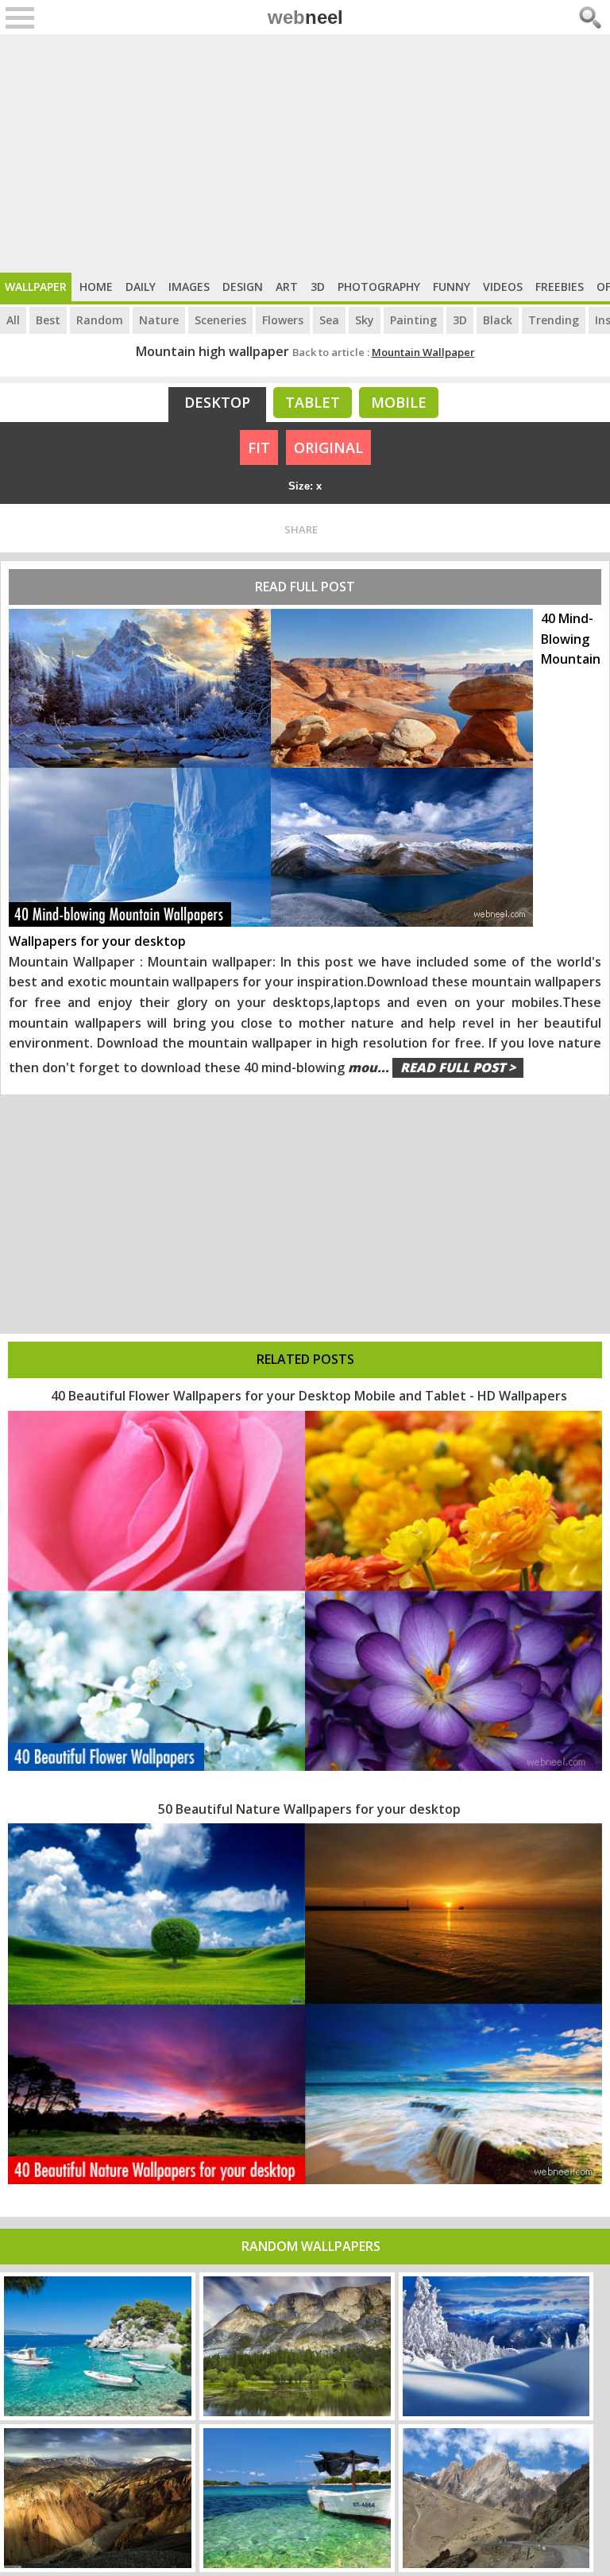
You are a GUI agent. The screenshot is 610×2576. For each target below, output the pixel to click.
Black (498, 320)
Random (100, 320)
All (13, 320)
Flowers (283, 320)
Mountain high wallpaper (212, 351)
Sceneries (220, 320)
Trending (554, 320)
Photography (379, 287)
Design (243, 287)
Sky (365, 320)
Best (48, 320)
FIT (259, 447)
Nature (159, 320)
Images (189, 287)
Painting (413, 320)
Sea (329, 320)
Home (96, 287)
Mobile (399, 402)
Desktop (217, 402)
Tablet (313, 402)
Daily (141, 287)
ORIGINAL (328, 447)
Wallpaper (36, 287)
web (305, 17)
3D (318, 287)
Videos (503, 287)
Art (287, 287)
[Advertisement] (305, 153)
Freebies (560, 287)
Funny (452, 287)
